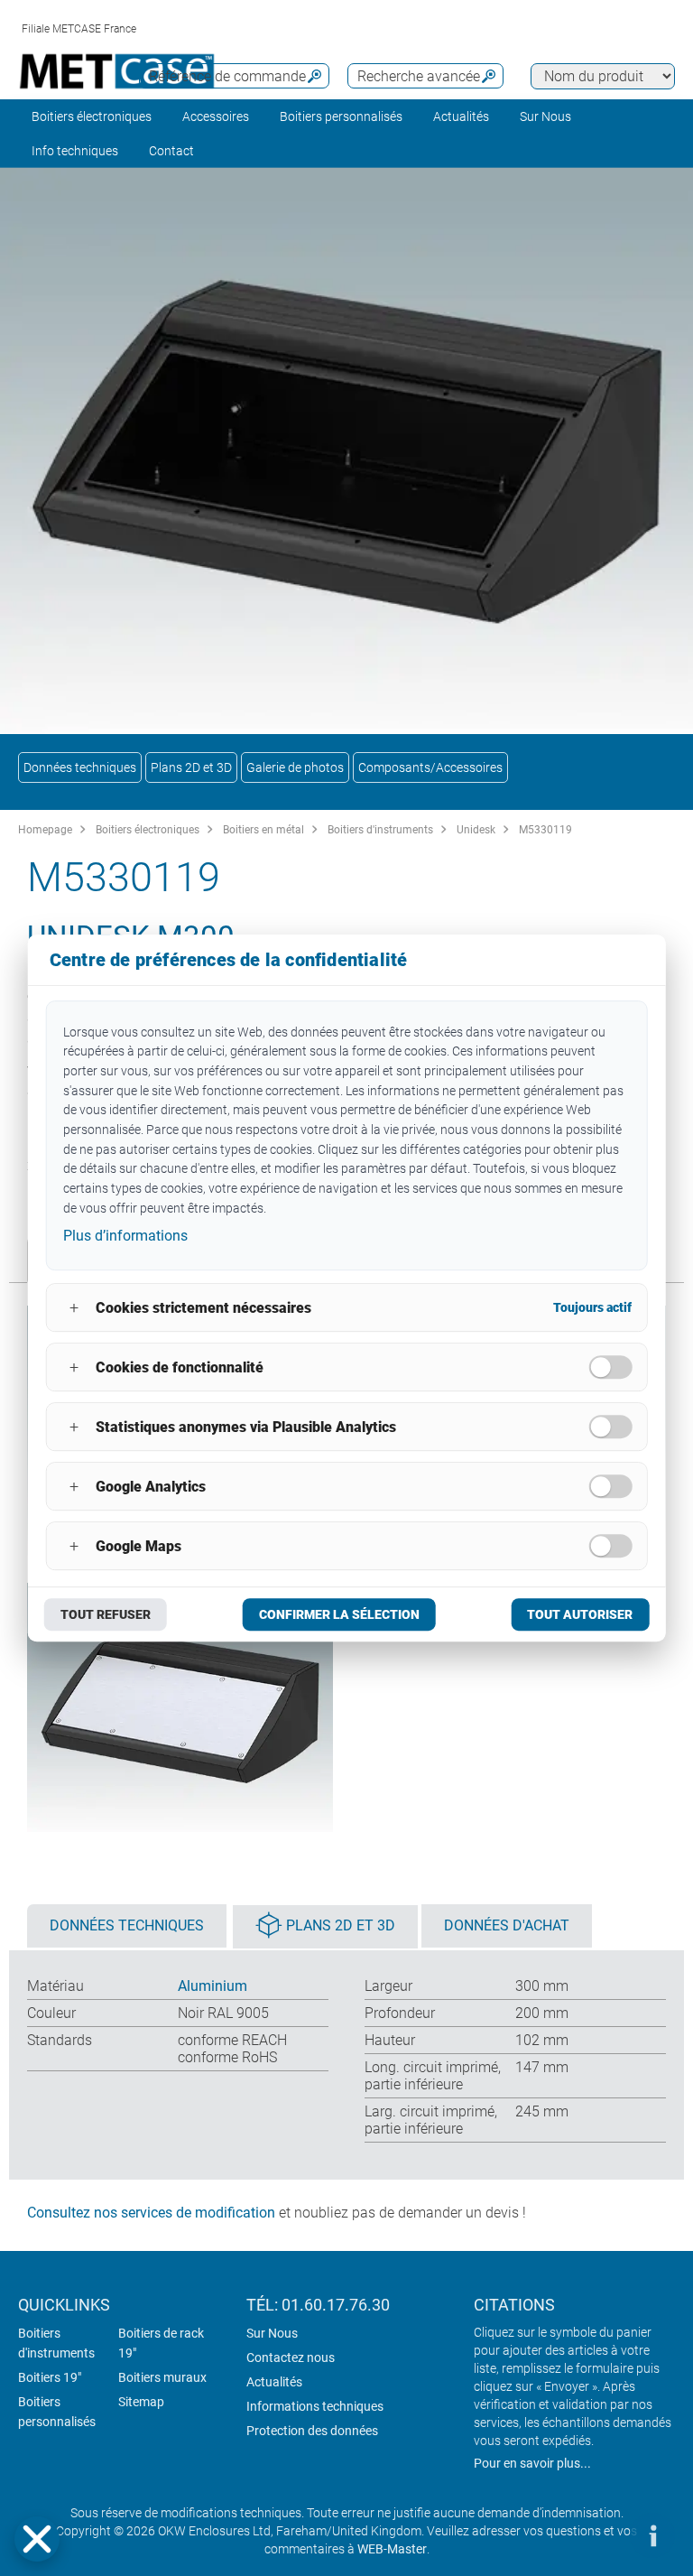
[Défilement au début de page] (598, 2535)
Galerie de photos (295, 767)
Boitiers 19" (50, 2377)
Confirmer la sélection (339, 1614)
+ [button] (74, 1308)
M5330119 (545, 830)
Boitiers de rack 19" (161, 2343)
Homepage (45, 830)
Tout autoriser (580, 1614)
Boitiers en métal (263, 830)
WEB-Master (392, 2549)
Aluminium (213, 1986)
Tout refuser (106, 1614)
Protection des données (312, 2431)
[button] (37, 2539)
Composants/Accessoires (430, 767)
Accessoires (216, 116)
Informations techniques (315, 2406)
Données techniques (80, 767)
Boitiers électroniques (92, 116)
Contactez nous (291, 2357)
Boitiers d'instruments (380, 830)
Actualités (461, 116)
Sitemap (141, 2402)
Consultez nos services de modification (151, 2213)
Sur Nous (272, 2333)
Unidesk (476, 830)
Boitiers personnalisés (341, 116)
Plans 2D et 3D (191, 767)
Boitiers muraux (162, 2377)
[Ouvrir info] (652, 2535)
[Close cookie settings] (37, 2539)
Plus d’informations (125, 1237)
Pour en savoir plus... (532, 2463)
